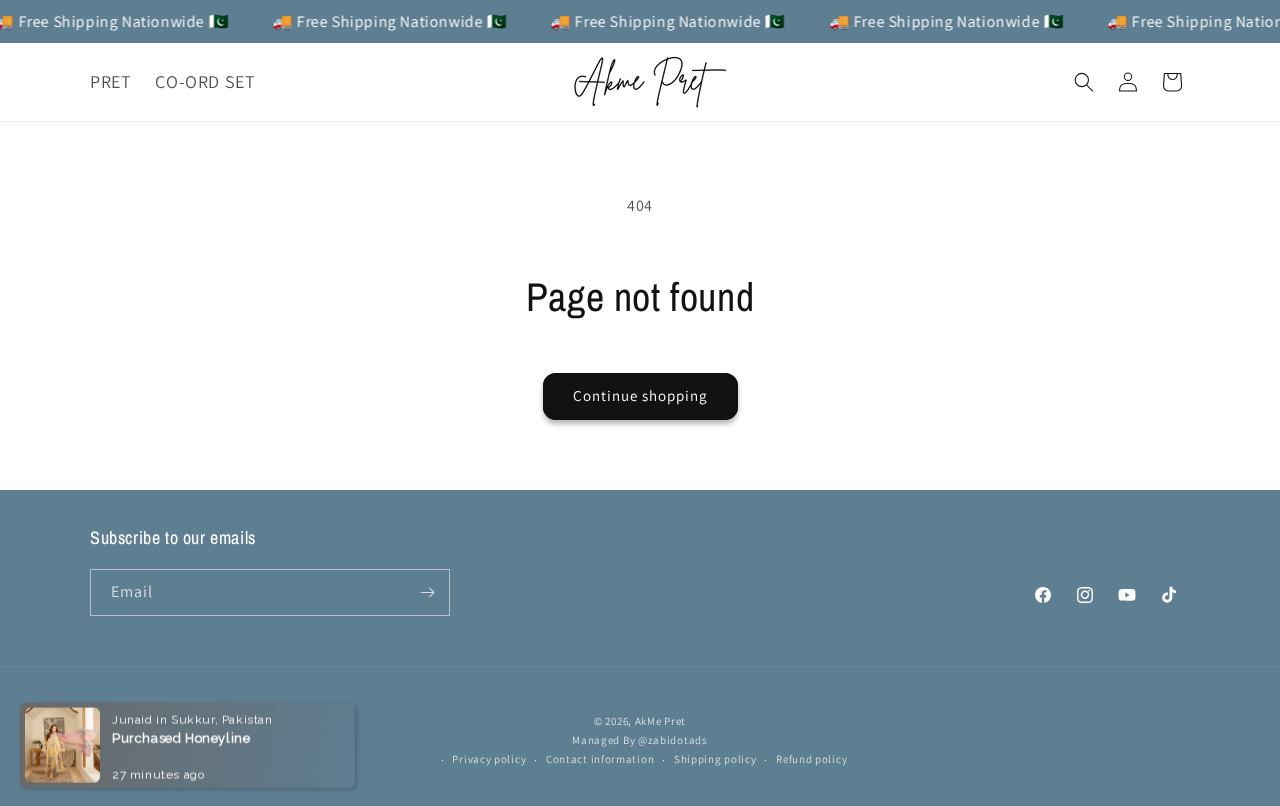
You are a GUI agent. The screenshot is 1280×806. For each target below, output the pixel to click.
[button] (1084, 82)
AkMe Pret (660, 721)
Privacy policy (489, 759)
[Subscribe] (427, 592)
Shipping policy (715, 759)
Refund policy (811, 759)
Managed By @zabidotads (639, 740)
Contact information (600, 759)
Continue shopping (640, 395)
